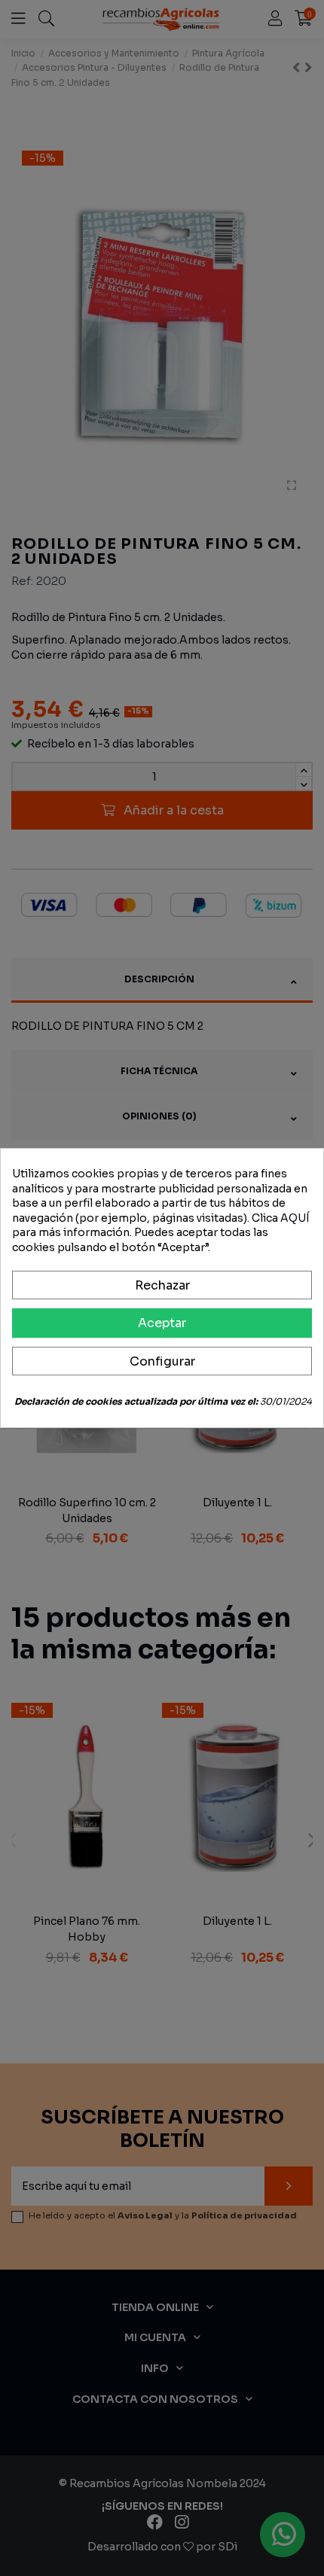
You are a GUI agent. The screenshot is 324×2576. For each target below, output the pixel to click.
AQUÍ (295, 1218)
